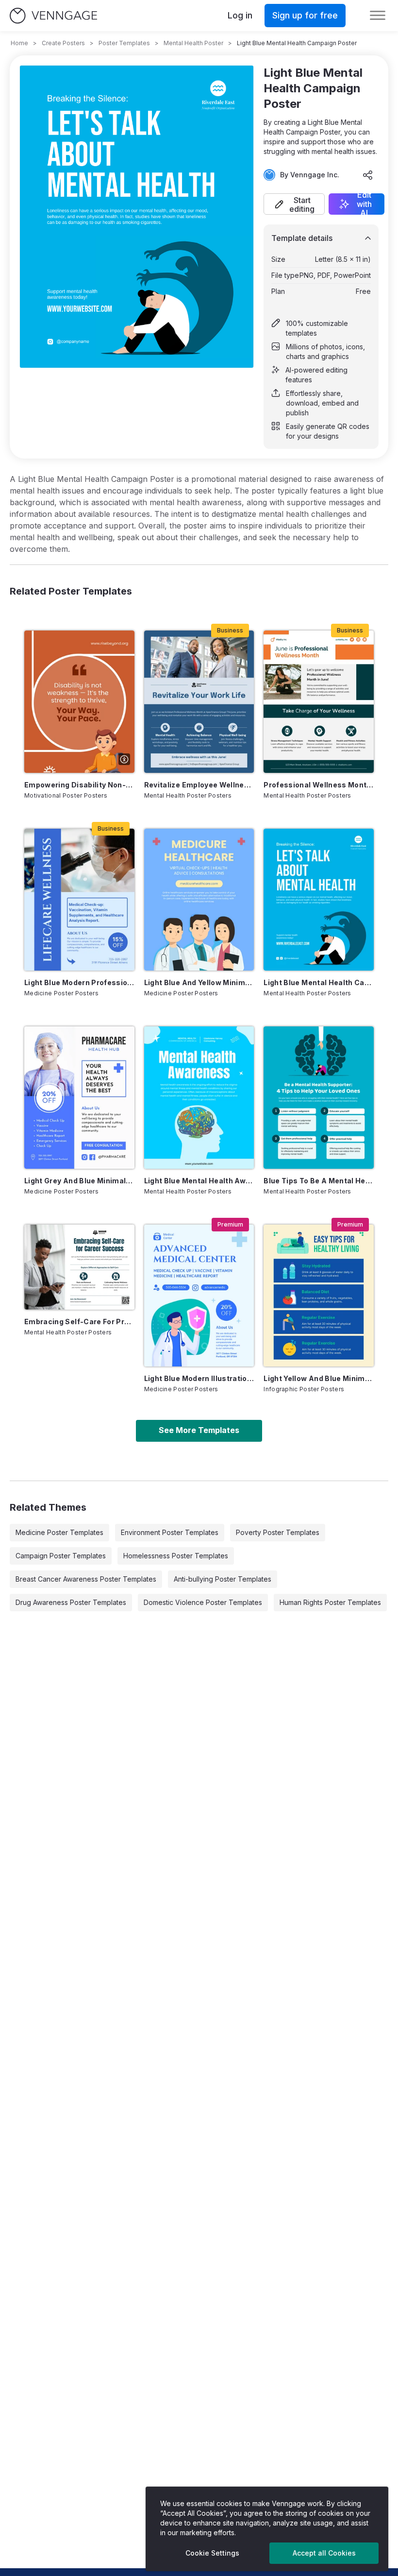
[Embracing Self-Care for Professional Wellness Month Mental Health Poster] (79, 1267)
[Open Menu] (378, 16)
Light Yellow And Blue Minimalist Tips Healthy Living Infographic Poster (319, 1378)
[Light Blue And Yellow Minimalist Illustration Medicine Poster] (199, 900)
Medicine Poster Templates (59, 1532)
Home (19, 43)
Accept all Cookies (324, 2553)
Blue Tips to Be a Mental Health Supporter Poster (319, 1181)
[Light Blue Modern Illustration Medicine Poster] (199, 1296)
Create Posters (63, 43)
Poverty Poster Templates (278, 1532)
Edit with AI (364, 204)
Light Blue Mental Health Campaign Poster (319, 982)
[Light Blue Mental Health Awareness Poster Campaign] (199, 1097)
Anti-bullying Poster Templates (223, 1579)
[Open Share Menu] (368, 175)
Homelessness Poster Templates (176, 1556)
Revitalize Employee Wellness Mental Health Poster (199, 785)
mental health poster (193, 43)
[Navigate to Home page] (53, 16)
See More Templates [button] (199, 1430)
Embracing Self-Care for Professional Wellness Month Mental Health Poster (79, 1322)
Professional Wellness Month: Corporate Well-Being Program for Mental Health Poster (319, 785)
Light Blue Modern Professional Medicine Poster (79, 982)
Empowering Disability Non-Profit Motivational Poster (79, 785)
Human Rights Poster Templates (330, 1602)
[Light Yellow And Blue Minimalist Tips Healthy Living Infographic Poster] (319, 1296)
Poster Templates (124, 43)
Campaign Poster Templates (61, 1556)
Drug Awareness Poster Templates (71, 1602)
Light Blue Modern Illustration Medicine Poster (199, 1378)
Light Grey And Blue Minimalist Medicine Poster (79, 1181)
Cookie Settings (212, 2553)
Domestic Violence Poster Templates (203, 1602)
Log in (240, 15)
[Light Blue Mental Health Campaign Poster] (319, 900)
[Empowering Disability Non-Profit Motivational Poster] (79, 701)
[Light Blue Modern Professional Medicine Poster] (79, 900)
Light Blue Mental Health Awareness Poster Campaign (199, 1181)
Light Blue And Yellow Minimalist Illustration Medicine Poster (199, 982)
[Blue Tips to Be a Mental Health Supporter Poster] (319, 1097)
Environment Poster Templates (170, 1532)
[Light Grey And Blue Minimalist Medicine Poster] (79, 1097)
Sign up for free (305, 15)
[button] (294, 204)
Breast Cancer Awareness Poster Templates (86, 1579)
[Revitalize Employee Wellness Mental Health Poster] (199, 701)
